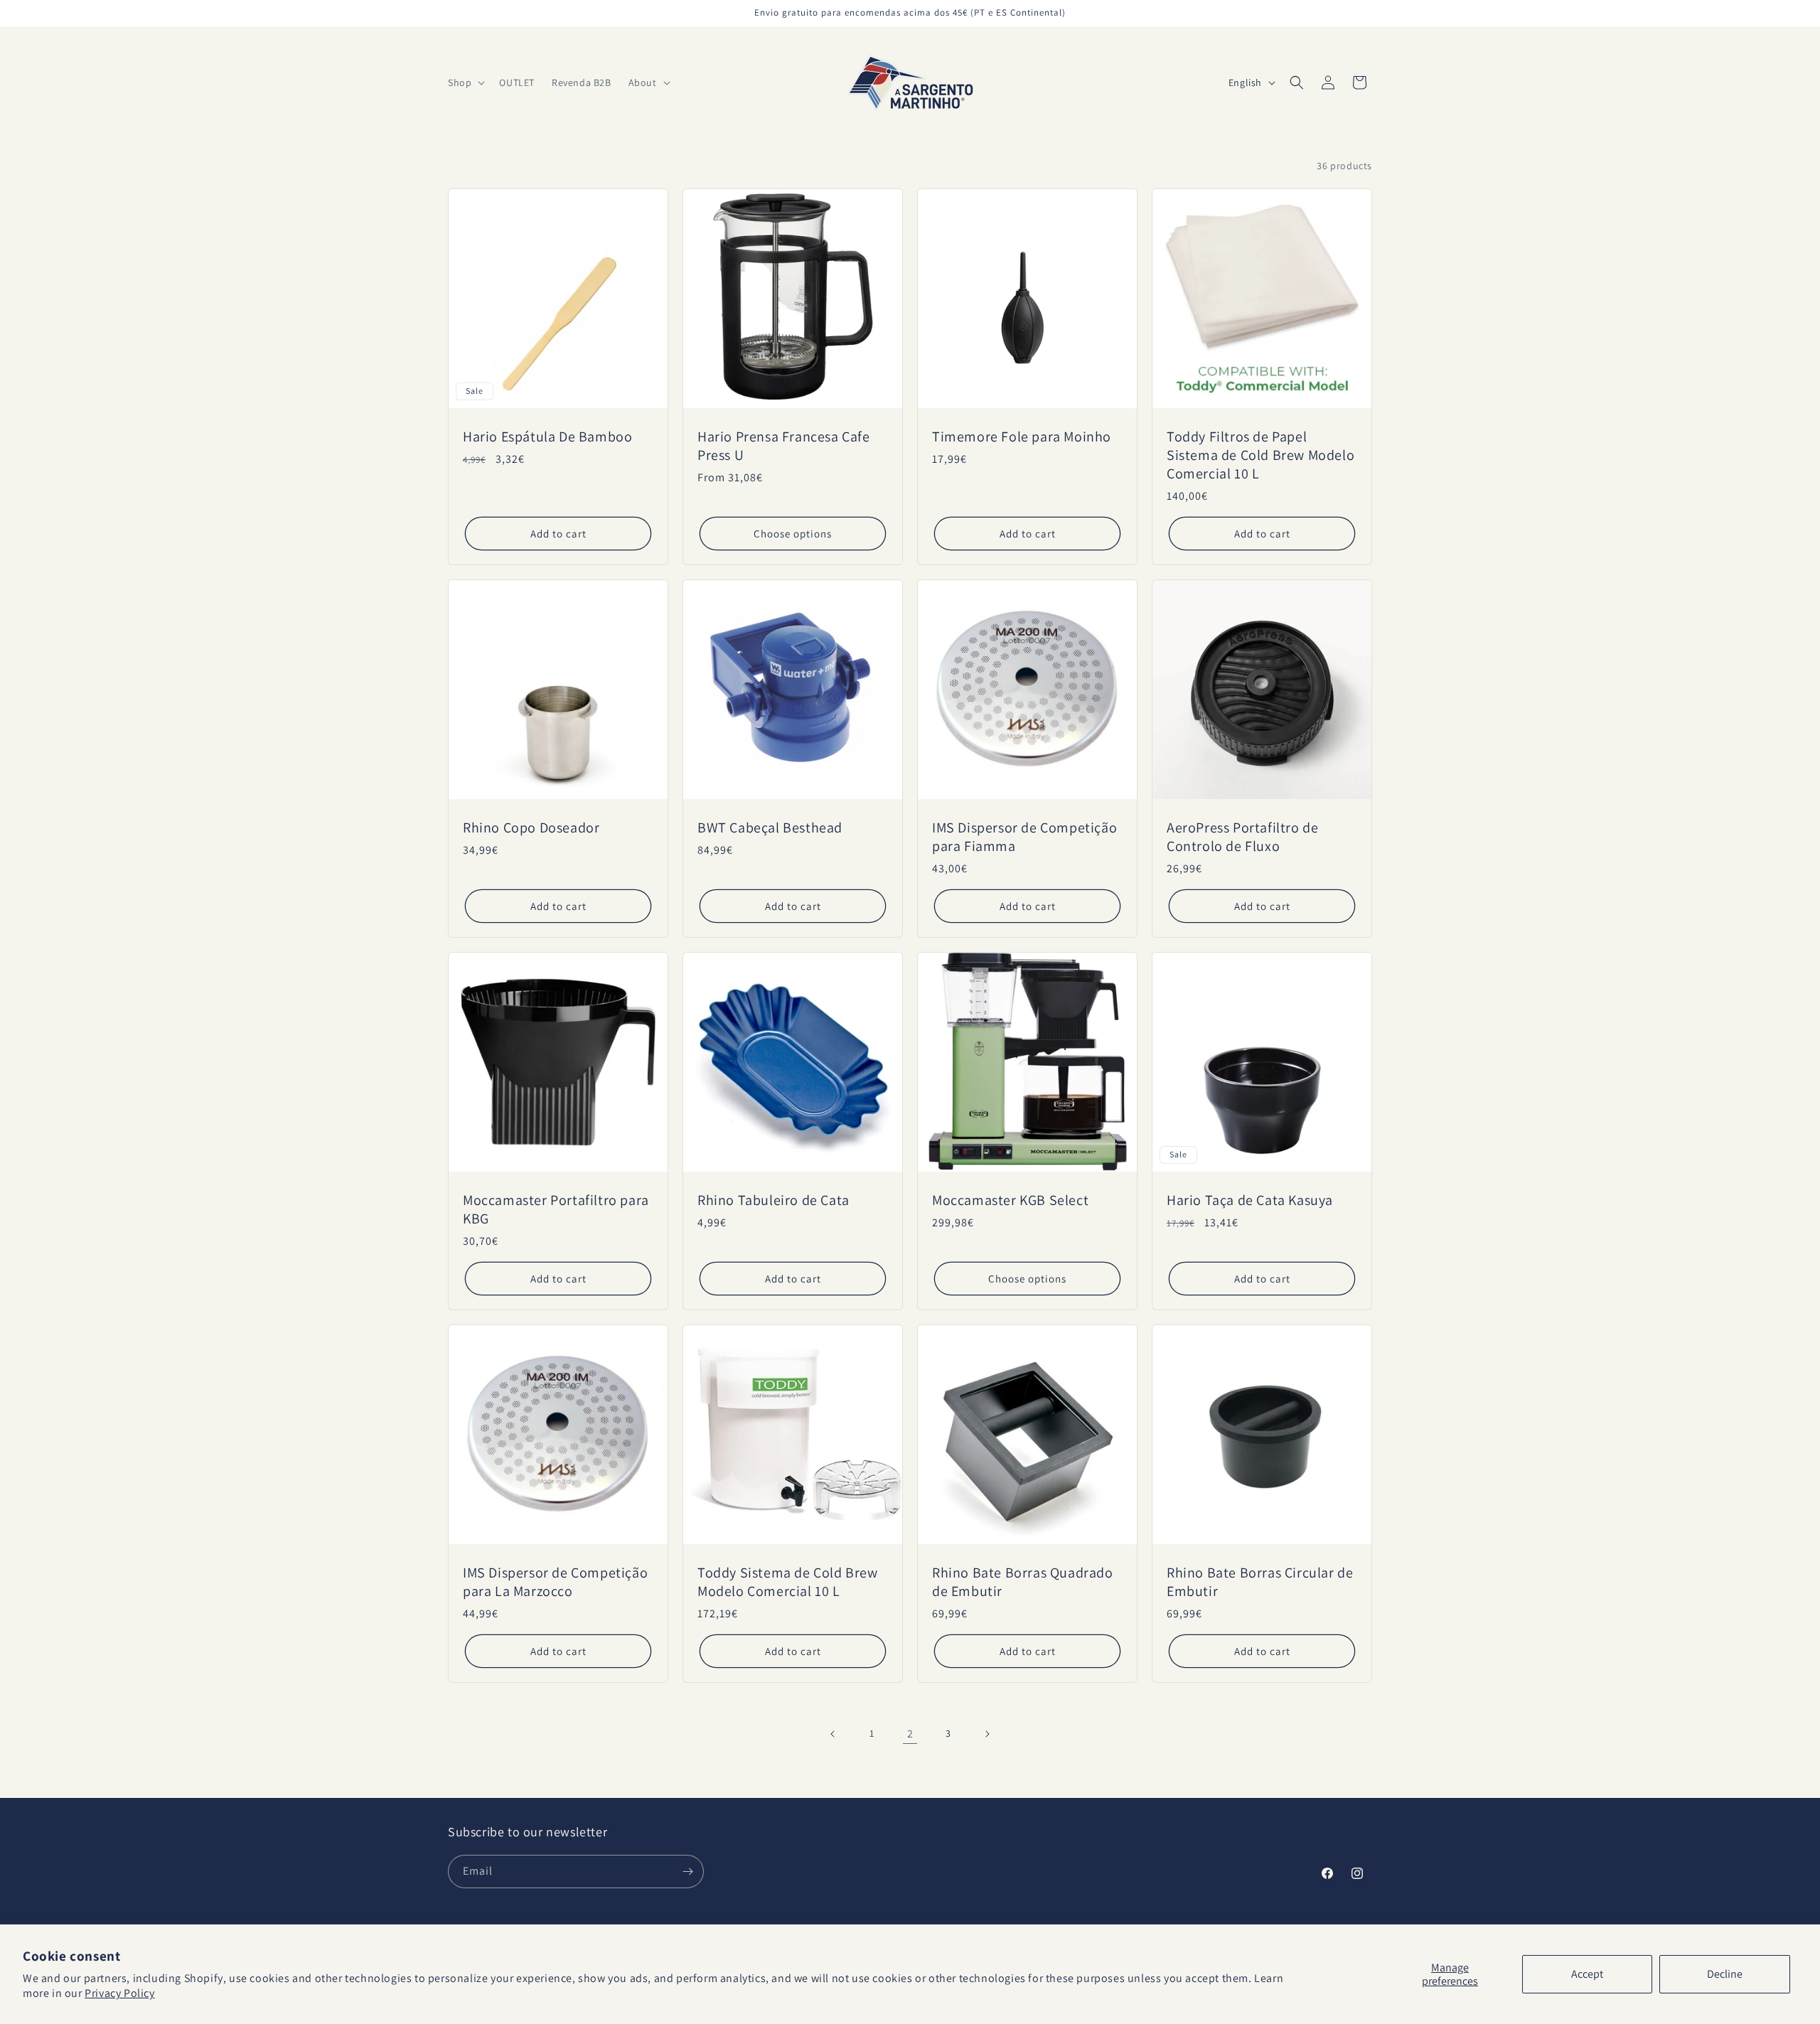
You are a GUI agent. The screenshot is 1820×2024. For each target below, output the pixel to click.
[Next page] (987, 1734)
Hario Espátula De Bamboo (547, 437)
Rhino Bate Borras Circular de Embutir (1260, 1582)
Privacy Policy (119, 1993)
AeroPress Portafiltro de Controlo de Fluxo (1242, 837)
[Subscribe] (687, 1872)
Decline (1725, 1974)
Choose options (793, 534)
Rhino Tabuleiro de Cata (773, 1200)
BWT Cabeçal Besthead (770, 828)
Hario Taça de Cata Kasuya (1250, 1200)
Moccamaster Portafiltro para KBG (556, 1209)
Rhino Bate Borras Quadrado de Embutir (1023, 1582)
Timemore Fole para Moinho (1022, 437)
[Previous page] (833, 1734)
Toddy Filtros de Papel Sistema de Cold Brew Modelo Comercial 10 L (1260, 455)
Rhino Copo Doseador (531, 828)
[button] (465, 82)
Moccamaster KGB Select (1010, 1200)
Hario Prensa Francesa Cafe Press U (784, 446)
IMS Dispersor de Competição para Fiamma (1024, 837)
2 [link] (910, 1734)
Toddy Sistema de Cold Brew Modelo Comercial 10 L (788, 1582)
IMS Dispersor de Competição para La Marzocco (555, 1582)
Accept (1587, 1974)
